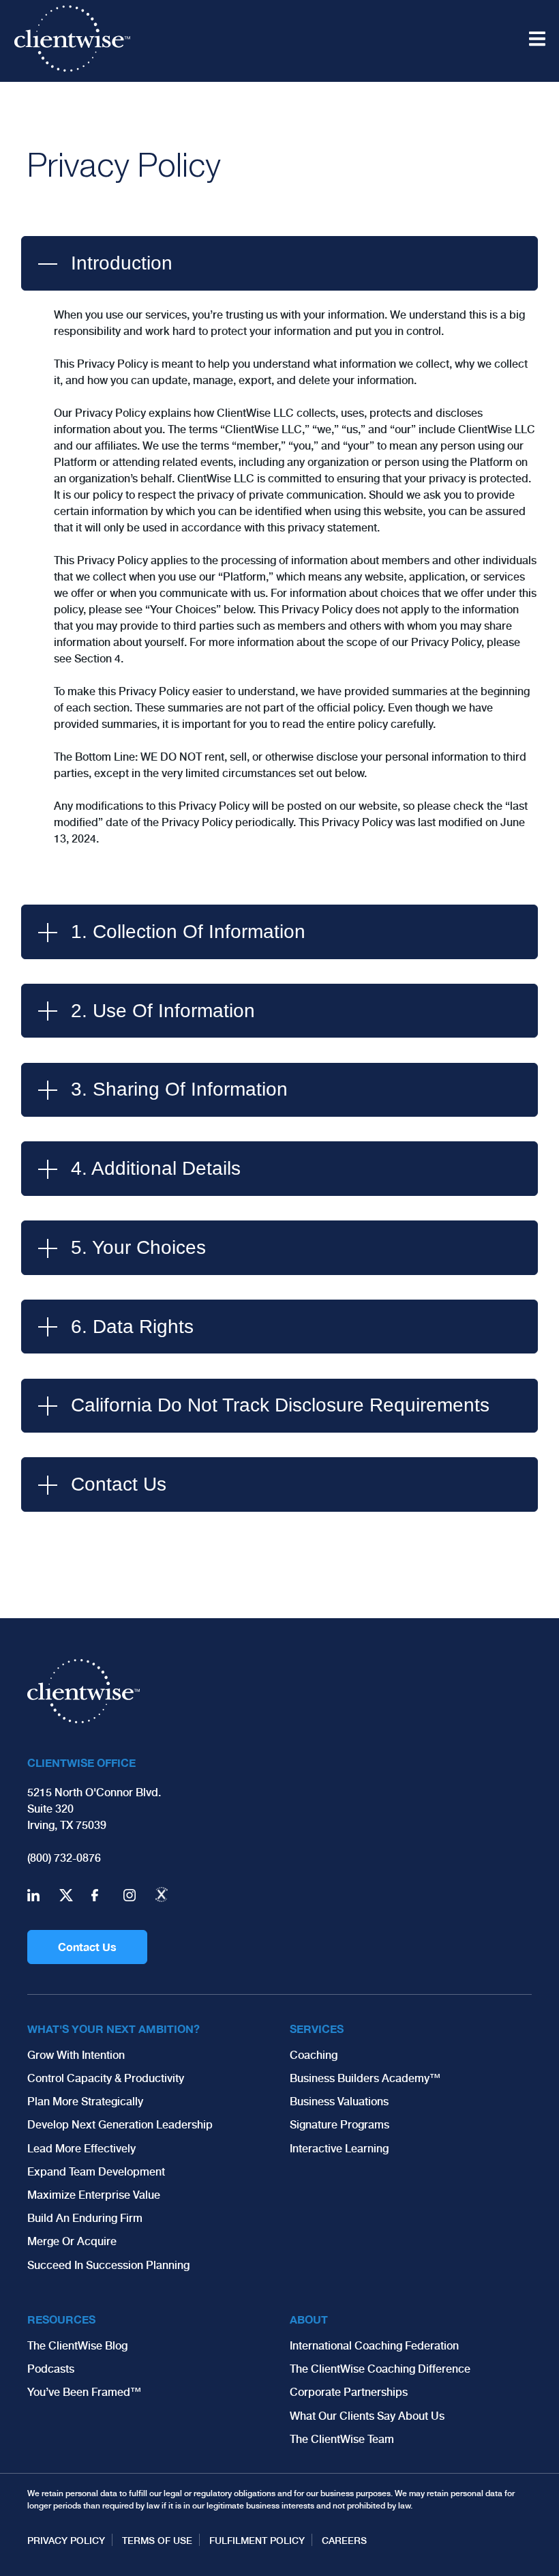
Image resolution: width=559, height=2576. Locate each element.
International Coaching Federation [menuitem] (374, 2346)
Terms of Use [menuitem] (157, 2541)
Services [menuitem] (317, 2029)
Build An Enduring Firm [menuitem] (85, 2218)
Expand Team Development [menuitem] (96, 2172)
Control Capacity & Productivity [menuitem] (106, 2078)
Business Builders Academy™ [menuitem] (365, 2078)
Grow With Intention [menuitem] (76, 2055)
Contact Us (87, 1947)
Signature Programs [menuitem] (339, 2125)
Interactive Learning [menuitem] (339, 2149)
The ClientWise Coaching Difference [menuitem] (380, 2369)
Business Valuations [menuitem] (339, 2102)
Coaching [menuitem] (314, 2055)
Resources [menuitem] (61, 2319)
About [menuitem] (309, 2319)
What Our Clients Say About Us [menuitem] (367, 2416)
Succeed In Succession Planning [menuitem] (108, 2265)
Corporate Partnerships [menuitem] (349, 2392)
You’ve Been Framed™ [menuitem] (84, 2392)
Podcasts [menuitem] (51, 2369)
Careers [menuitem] (344, 2541)
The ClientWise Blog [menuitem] (77, 2346)
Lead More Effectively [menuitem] (81, 2149)
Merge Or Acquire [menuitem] (72, 2241)
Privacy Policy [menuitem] (66, 2541)
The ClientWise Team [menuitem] (342, 2439)
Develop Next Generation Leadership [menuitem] (120, 2125)
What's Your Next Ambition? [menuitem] (114, 2029)
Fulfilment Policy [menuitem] (257, 2541)
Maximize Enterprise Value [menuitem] (94, 2195)
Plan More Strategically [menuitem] (85, 2102)
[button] (279, 263)
